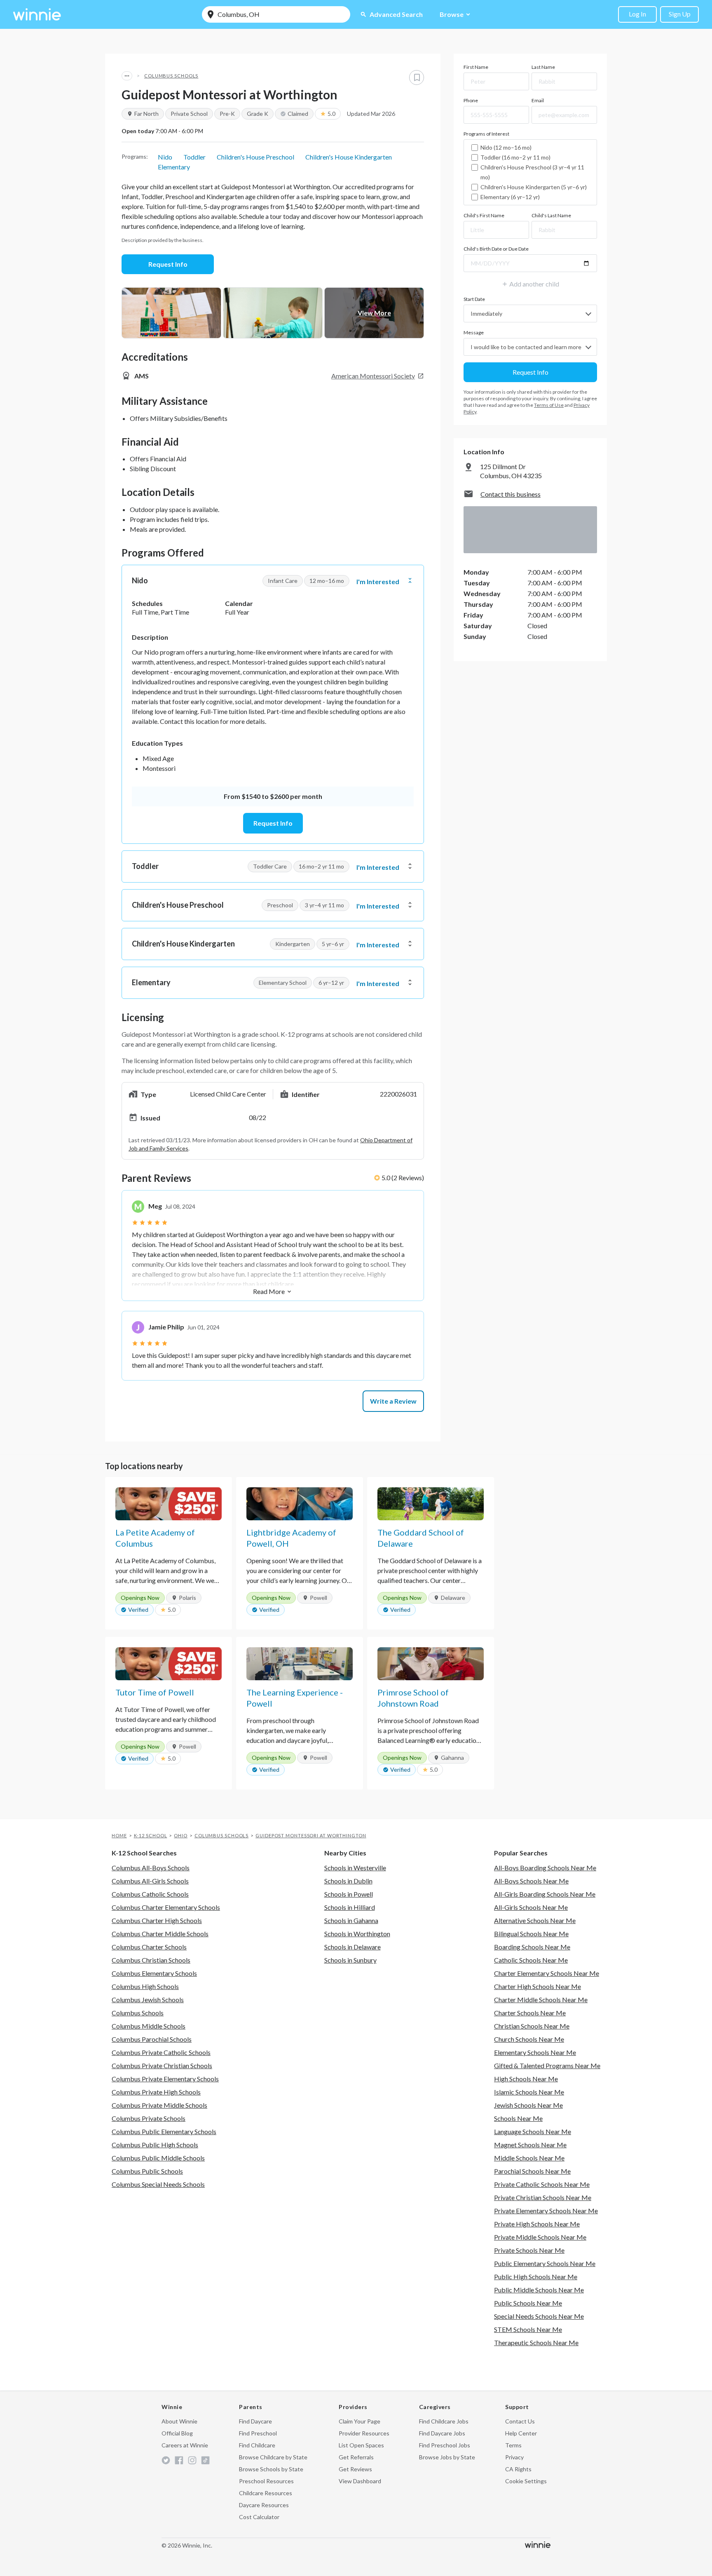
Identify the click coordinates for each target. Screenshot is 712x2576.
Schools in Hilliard (350, 1907)
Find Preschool (258, 2433)
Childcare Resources (266, 2493)
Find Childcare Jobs (444, 2421)
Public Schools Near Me (528, 2303)
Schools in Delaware (352, 1947)
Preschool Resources (266, 2481)
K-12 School (151, 1835)
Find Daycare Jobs (442, 2433)
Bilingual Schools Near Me (531, 1934)
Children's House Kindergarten (349, 157)
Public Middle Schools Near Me (539, 2290)
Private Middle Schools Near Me (540, 2237)
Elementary (174, 167)
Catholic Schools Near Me (531, 1960)
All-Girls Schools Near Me (531, 1907)
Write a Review (393, 1401)
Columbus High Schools (145, 1986)
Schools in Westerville (355, 1868)
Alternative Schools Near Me (535, 1920)
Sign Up (680, 14)
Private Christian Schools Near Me (543, 2197)
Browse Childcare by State (273, 2457)
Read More (273, 1291)
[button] (273, 581)
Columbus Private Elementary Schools (165, 2079)
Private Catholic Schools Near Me (542, 2184)
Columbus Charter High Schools (157, 1920)
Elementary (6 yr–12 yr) (510, 197)
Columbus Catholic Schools (150, 1894)
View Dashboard (360, 2481)
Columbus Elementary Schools (154, 1973)
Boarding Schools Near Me (532, 1947)
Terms (513, 2445)
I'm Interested (378, 582)
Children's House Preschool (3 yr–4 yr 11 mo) (532, 172)
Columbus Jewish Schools (148, 2000)
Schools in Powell (349, 1894)
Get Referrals (356, 2457)
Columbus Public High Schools (155, 2145)
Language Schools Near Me (533, 2131)
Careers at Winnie (185, 2445)
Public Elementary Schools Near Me (545, 2263)
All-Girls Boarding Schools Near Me (545, 1894)
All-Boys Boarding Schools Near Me (545, 1868)
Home (119, 1835)
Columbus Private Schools (149, 2118)
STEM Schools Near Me (528, 2329)
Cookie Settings (526, 2481)
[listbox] (530, 172)
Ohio (181, 1835)
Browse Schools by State (271, 2469)
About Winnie (179, 2421)
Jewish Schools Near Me (528, 2105)
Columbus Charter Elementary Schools (166, 1907)
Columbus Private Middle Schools (159, 2105)
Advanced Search (391, 14)
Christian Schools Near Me (532, 2026)
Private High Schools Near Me (537, 2224)
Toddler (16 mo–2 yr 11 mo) (515, 157)
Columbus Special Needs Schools (158, 2184)
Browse (456, 14)
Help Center (521, 2433)
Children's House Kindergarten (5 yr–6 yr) (534, 187)
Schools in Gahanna (351, 1920)
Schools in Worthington (357, 1934)
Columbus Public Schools (147, 2171)
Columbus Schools (171, 76)
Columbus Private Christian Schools (162, 2065)
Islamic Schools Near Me (529, 2092)
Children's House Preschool (255, 157)
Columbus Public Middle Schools (158, 2158)
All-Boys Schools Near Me (531, 1881)
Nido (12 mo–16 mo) (506, 147)
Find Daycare (255, 2421)
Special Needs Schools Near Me (539, 2316)
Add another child (530, 284)
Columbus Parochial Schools (152, 2039)
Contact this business (511, 494)
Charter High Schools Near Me (538, 1986)
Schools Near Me (518, 2118)
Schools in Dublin (348, 1881)
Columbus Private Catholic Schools (161, 2052)
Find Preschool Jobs (445, 2445)
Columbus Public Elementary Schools (164, 2131)
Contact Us (520, 2421)
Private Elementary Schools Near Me (546, 2211)
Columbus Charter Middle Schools (160, 1934)
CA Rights (518, 2469)
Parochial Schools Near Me (532, 2171)
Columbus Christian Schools (151, 1960)
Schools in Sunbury (350, 1960)
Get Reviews (355, 2469)
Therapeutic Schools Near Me (536, 2342)
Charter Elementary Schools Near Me (547, 1973)
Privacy (514, 2457)
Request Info (168, 264)
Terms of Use (549, 405)
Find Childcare (257, 2445)
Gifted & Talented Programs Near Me (547, 2065)
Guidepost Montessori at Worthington (311, 1835)
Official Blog (177, 2433)
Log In (637, 14)
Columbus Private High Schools (156, 2092)
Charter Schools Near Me (530, 2013)
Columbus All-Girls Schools (150, 1881)
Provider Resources (364, 2433)
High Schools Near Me (526, 2079)
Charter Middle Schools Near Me (541, 2000)
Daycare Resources (264, 2505)
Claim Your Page (360, 2421)
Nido (165, 157)
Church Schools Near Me (529, 2039)
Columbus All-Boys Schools (151, 1868)
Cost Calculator (259, 2517)
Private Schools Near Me (529, 2250)
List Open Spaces (361, 2445)
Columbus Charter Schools (149, 1947)
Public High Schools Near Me (536, 2277)
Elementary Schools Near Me (535, 2052)
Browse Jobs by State (447, 2457)
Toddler (194, 157)
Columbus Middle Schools (149, 2026)
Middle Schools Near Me (529, 2158)
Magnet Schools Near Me (530, 2145)
